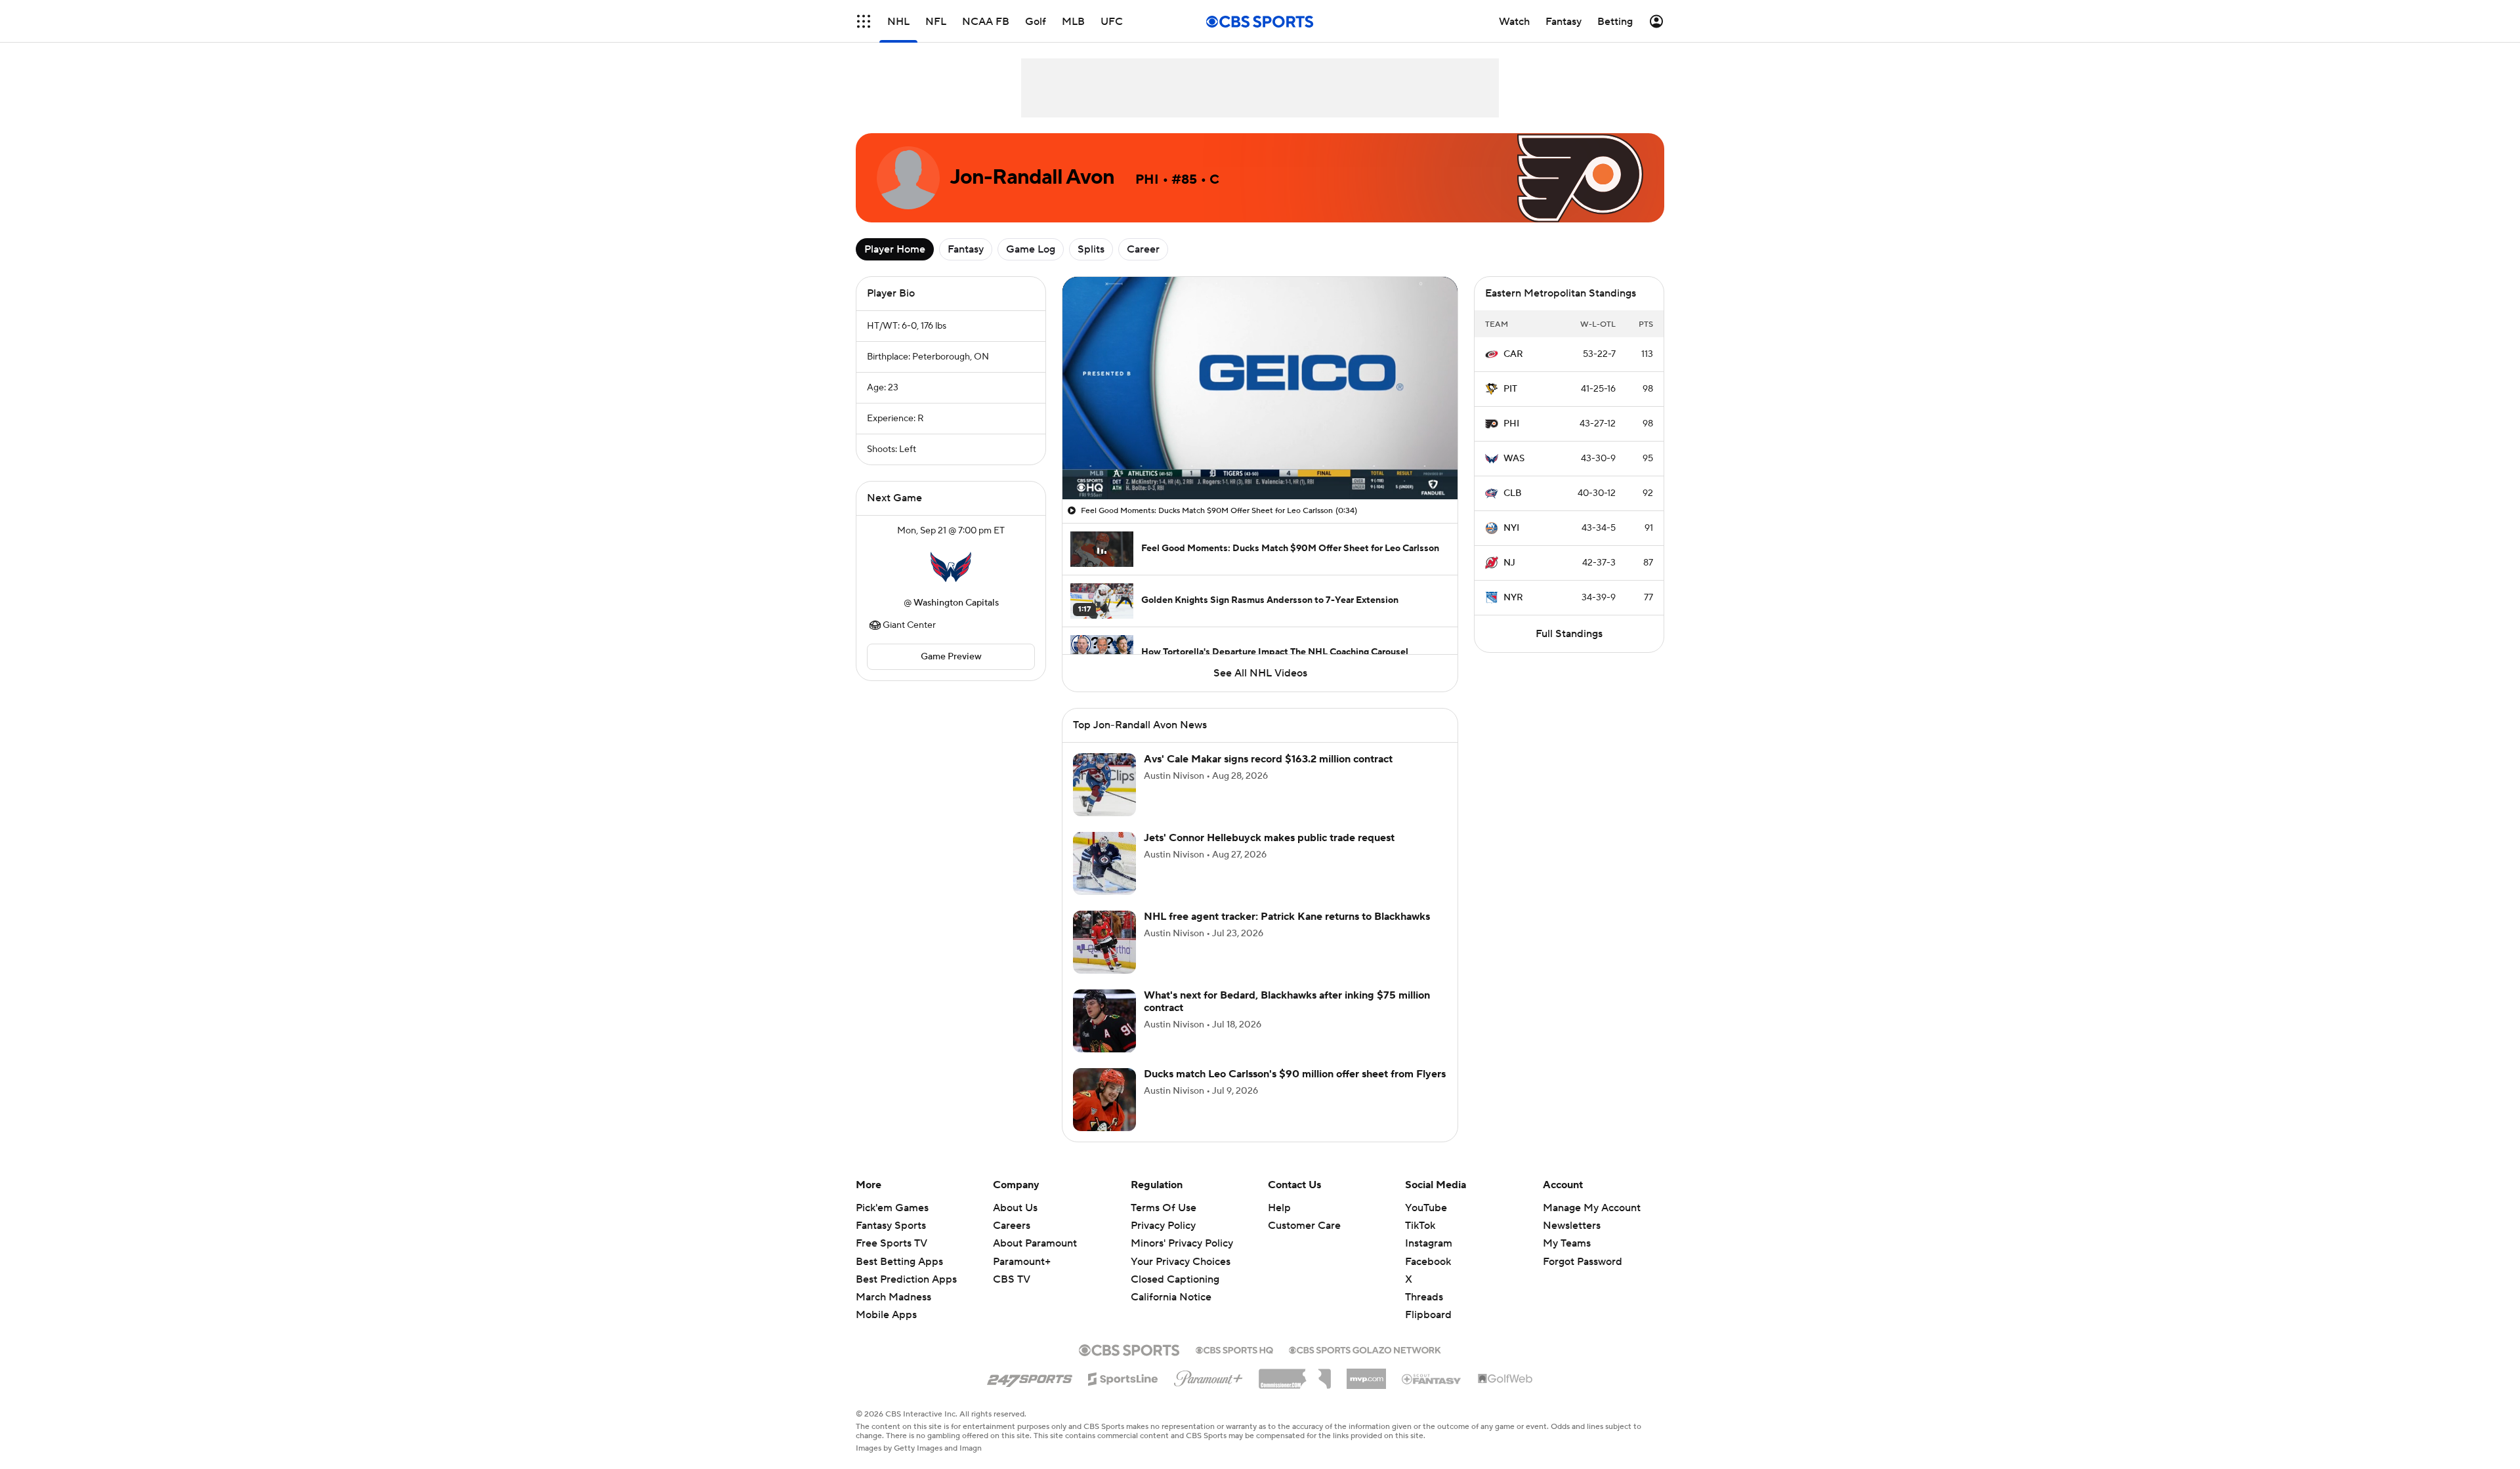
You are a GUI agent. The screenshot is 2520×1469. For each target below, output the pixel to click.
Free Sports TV (892, 1243)
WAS (1514, 459)
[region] (1260, 388)
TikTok (1420, 1226)
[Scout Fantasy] (1432, 1378)
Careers (1012, 1226)
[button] (864, 21)
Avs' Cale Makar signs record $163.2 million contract (1268, 759)
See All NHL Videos (1260, 673)
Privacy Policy (1163, 1226)
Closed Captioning (1175, 1267)
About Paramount (1035, 1243)
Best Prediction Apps (906, 1279)
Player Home (895, 249)
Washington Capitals (956, 603)
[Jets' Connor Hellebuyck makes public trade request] (1104, 863)
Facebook (1428, 1262)
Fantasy (966, 249)
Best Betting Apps (899, 1262)
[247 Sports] (1030, 1376)
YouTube (1426, 1208)
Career (1143, 249)
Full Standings (1569, 634)
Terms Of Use (1164, 1208)
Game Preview (951, 657)
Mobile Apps (886, 1315)
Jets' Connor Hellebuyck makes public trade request (1269, 838)
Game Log (1031, 249)
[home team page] (951, 567)
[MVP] (1366, 1374)
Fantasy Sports (891, 1226)
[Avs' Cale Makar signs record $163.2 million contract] (1104, 785)
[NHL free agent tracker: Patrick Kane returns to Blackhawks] (1104, 942)
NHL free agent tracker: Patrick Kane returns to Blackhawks (1287, 917)
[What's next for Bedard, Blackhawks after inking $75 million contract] (1104, 1021)
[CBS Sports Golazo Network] (1365, 1349)
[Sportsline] (1123, 1377)
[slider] (1260, 461)
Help (1279, 1208)
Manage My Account (1592, 1208)
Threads (1424, 1297)
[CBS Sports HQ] (1234, 1349)
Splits (1091, 249)
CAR (1513, 354)
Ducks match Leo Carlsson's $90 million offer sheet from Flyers (1295, 1074)
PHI (1511, 424)
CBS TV (1012, 1279)
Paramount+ (1022, 1262)
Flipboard (1428, 1315)
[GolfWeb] (1505, 1379)
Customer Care (1304, 1226)
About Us (1015, 1208)
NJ (1509, 563)
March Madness (893, 1297)
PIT (1510, 389)
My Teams (1567, 1243)
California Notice (1171, 1285)
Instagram (1429, 1243)
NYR (1513, 598)
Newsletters (1572, 1226)
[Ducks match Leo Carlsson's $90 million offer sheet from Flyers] (1104, 1100)
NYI (1511, 528)
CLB (1513, 493)
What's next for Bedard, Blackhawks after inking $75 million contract (1287, 1002)
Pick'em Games (892, 1208)
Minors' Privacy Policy (1182, 1243)
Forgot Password (1583, 1262)
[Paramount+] (1208, 1376)
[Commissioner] (1295, 1374)
